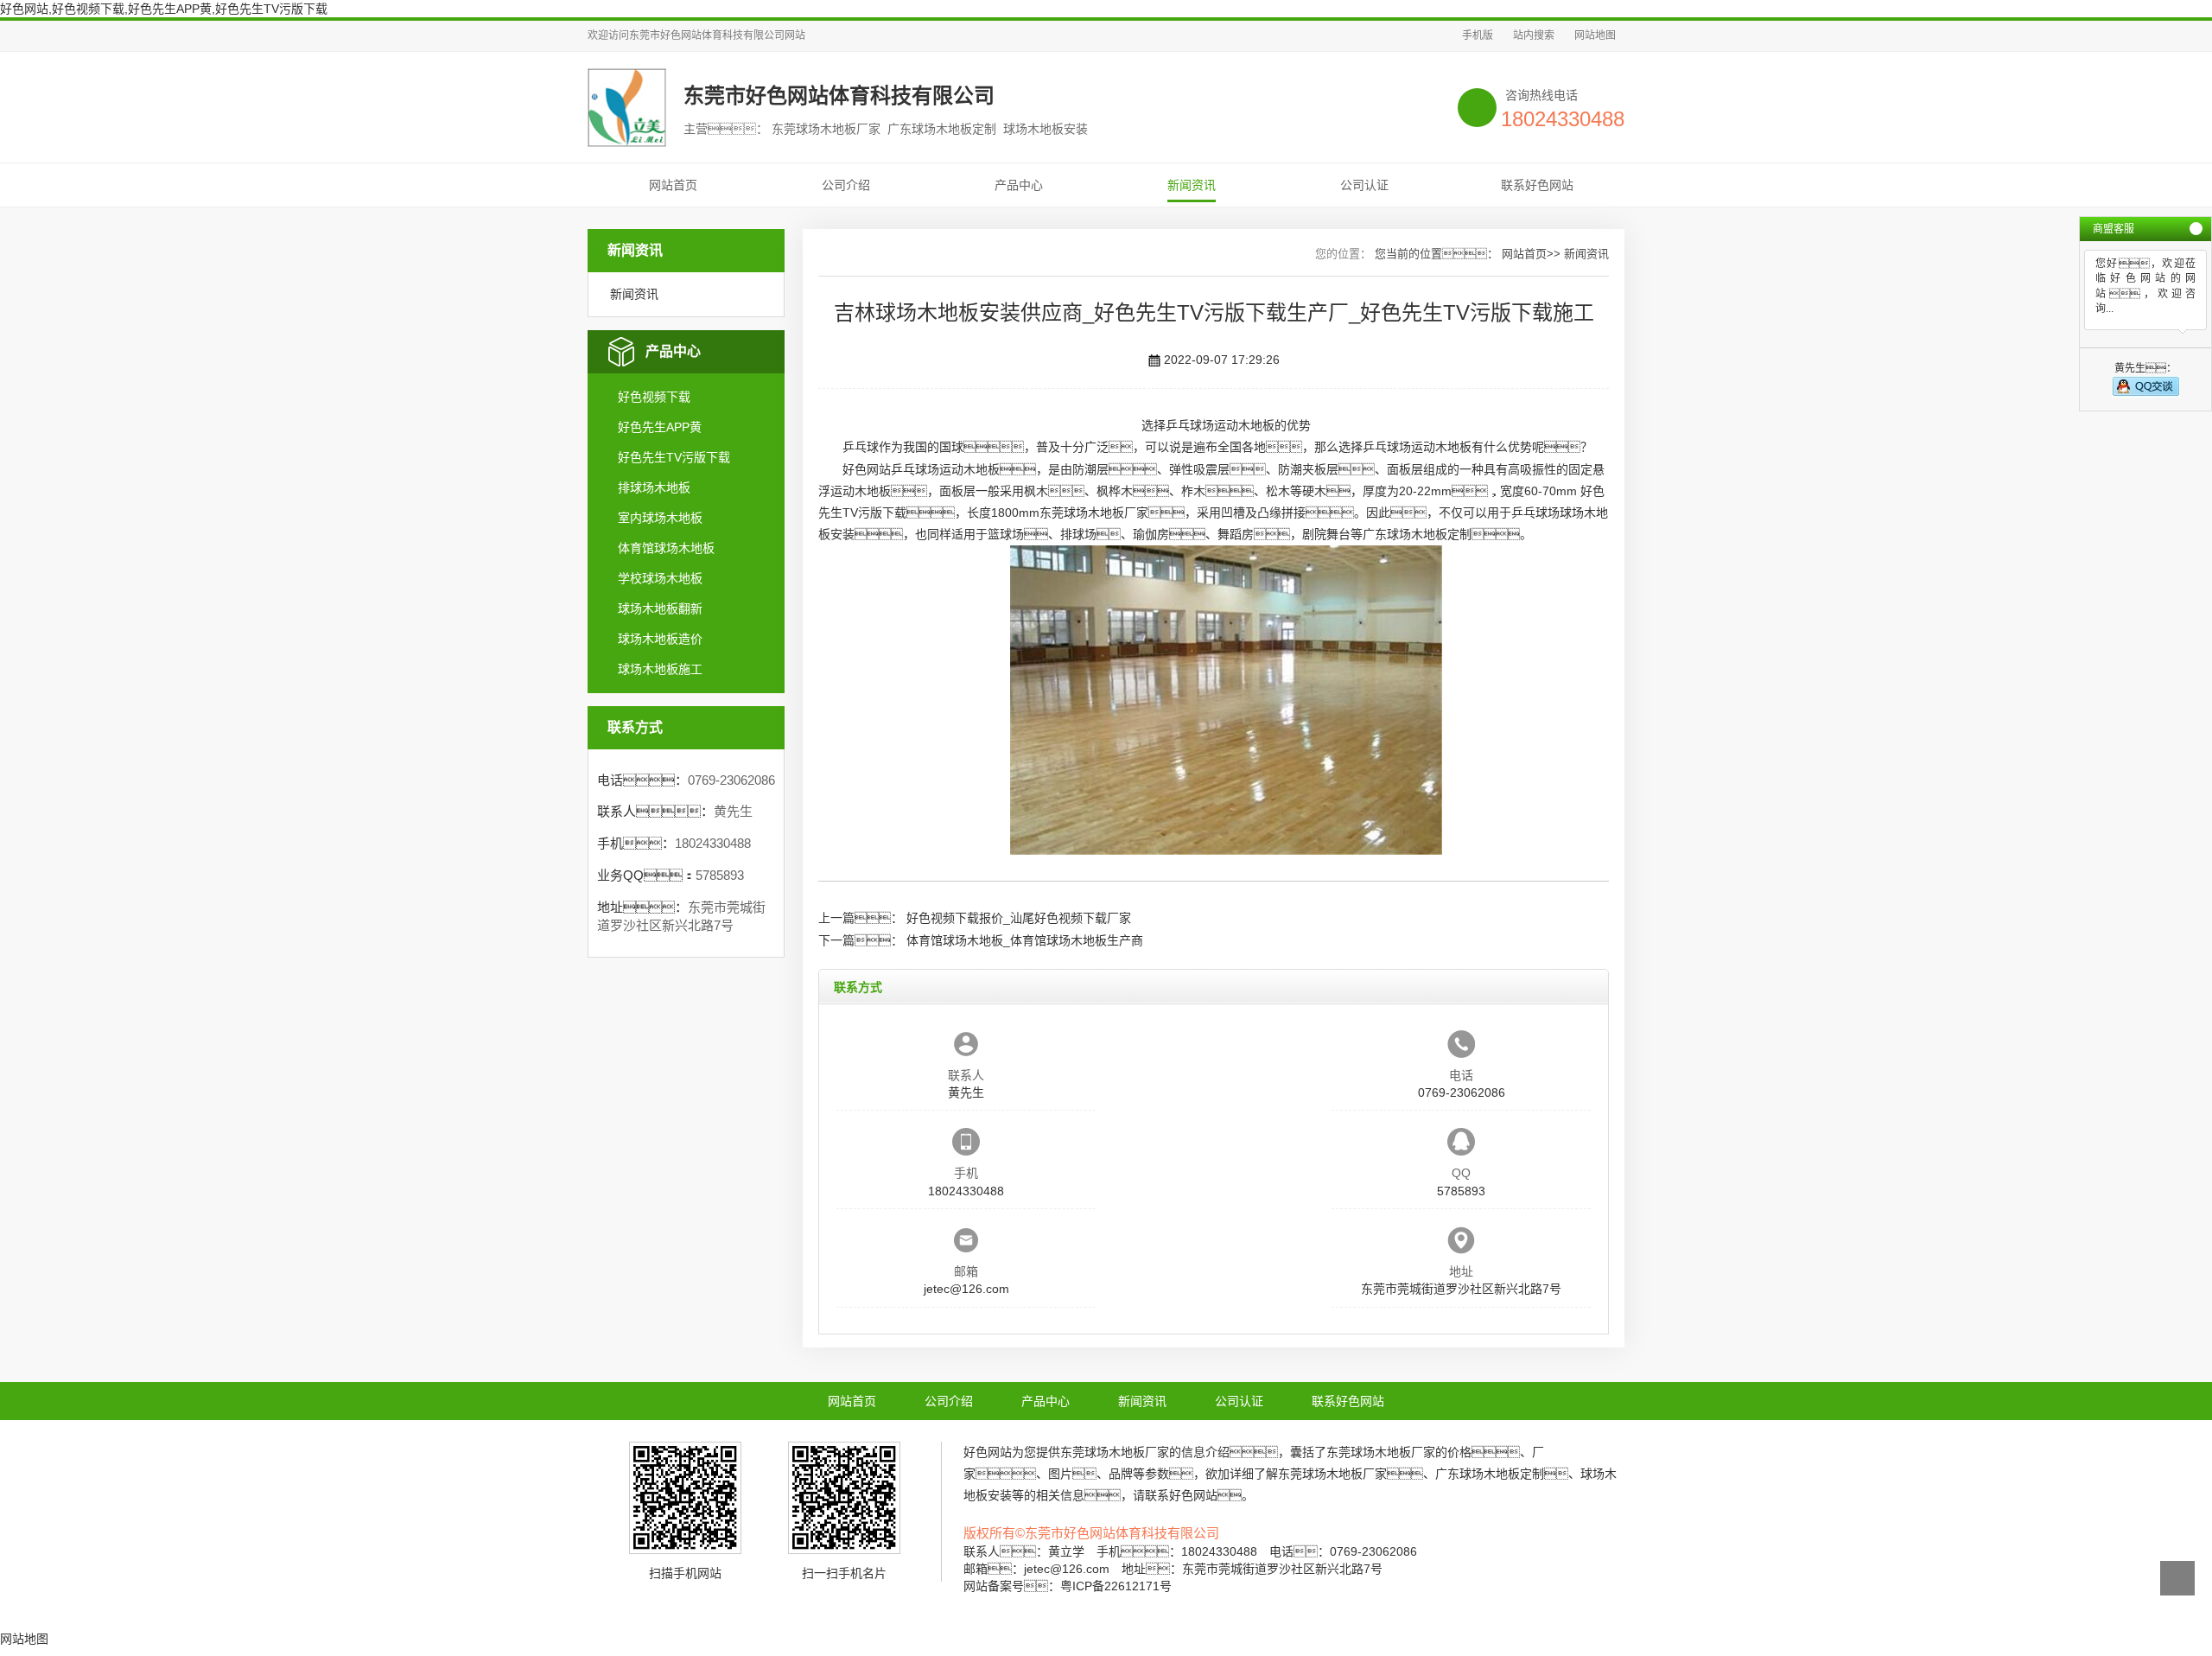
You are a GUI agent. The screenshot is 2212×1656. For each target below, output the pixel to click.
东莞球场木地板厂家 (1094, 513)
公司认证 (1364, 185)
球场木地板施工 (660, 669)
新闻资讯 (1192, 185)
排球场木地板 (654, 487)
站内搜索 (1534, 35)
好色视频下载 (654, 397)
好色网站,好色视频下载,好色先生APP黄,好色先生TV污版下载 (164, 9)
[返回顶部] (2177, 1578)
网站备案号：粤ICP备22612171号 (1068, 1586)
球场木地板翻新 (660, 608)
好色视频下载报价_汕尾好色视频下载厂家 (1019, 918)
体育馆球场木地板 (666, 548)
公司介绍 (846, 185)
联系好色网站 (1537, 185)
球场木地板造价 (660, 639)
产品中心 (1019, 185)
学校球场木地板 (660, 578)
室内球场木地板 (660, 518)
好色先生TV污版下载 (674, 457)
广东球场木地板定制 (1417, 534)
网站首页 (673, 185)
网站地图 (1595, 35)
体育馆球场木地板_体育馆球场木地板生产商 (1025, 940)
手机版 (1478, 35)
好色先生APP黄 (660, 427)
